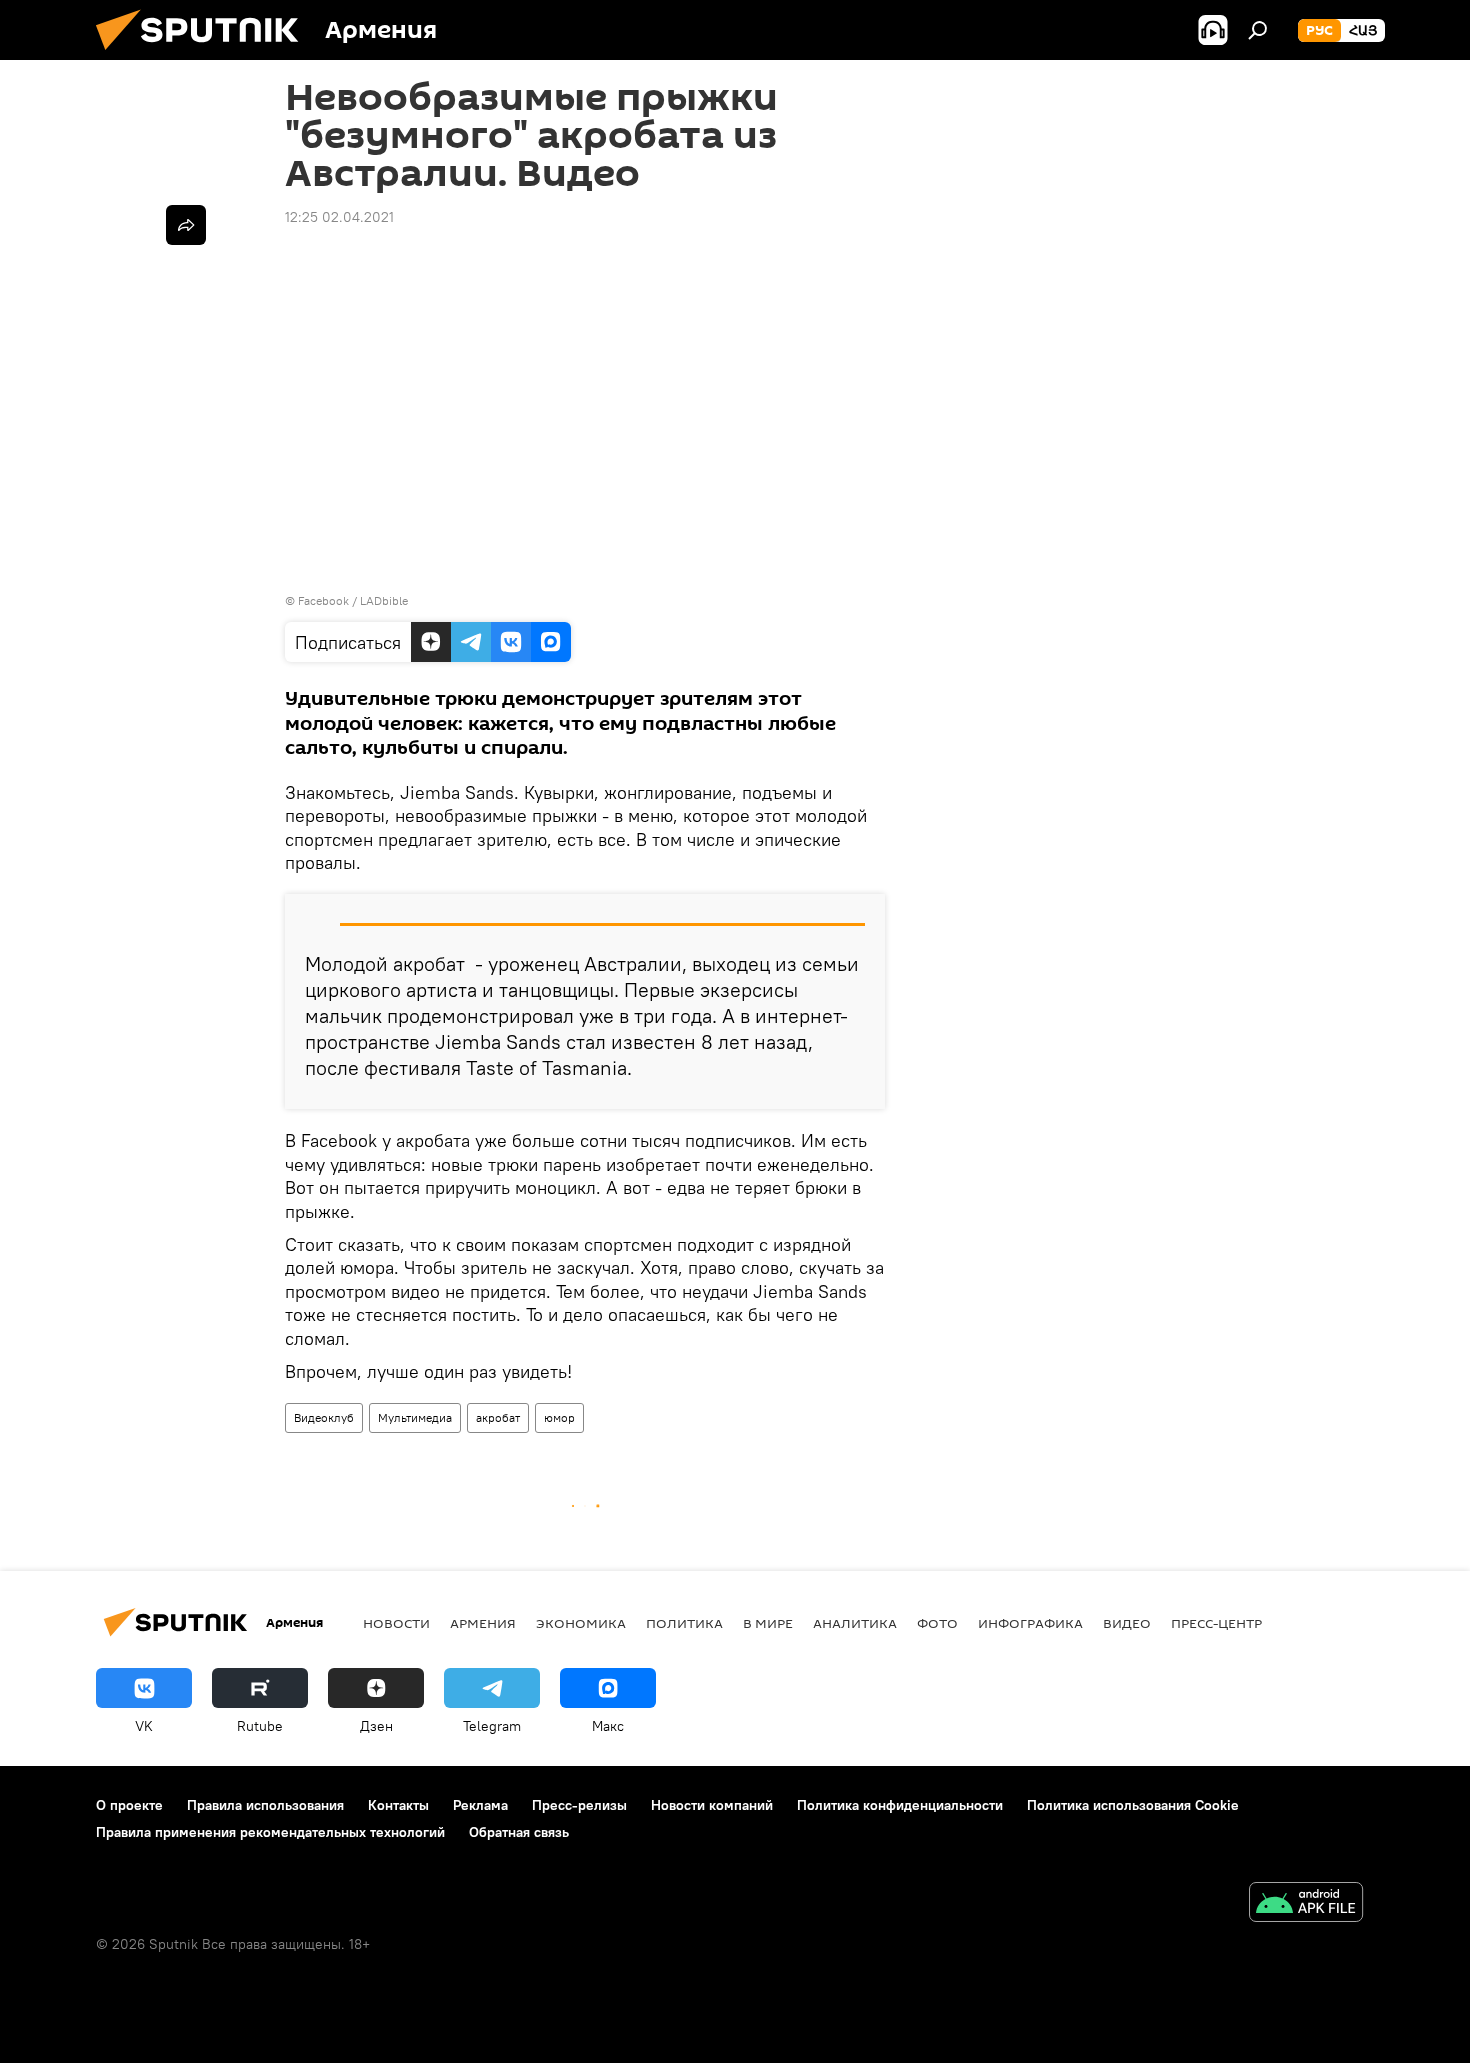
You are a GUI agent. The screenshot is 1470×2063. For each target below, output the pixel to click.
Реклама (480, 1805)
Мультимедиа (415, 1417)
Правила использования (265, 1805)
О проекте (129, 1805)
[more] (186, 225)
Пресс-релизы (579, 1805)
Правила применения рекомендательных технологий (270, 1832)
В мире (768, 1623)
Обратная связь (519, 1832)
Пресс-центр (1216, 1623)
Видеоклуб (324, 1417)
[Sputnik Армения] (205, 55)
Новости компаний (712, 1805)
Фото (937, 1623)
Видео (1127, 1623)
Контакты (398, 1805)
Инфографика (1030, 1623)
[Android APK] (1306, 1904)
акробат (498, 1417)
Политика (684, 1623)
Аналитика (855, 1623)
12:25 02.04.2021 (339, 217)
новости (396, 1623)
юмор (559, 1417)
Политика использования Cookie (1133, 1805)
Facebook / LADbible (353, 600)
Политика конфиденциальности (900, 1805)
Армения (483, 1623)
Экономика (581, 1623)
